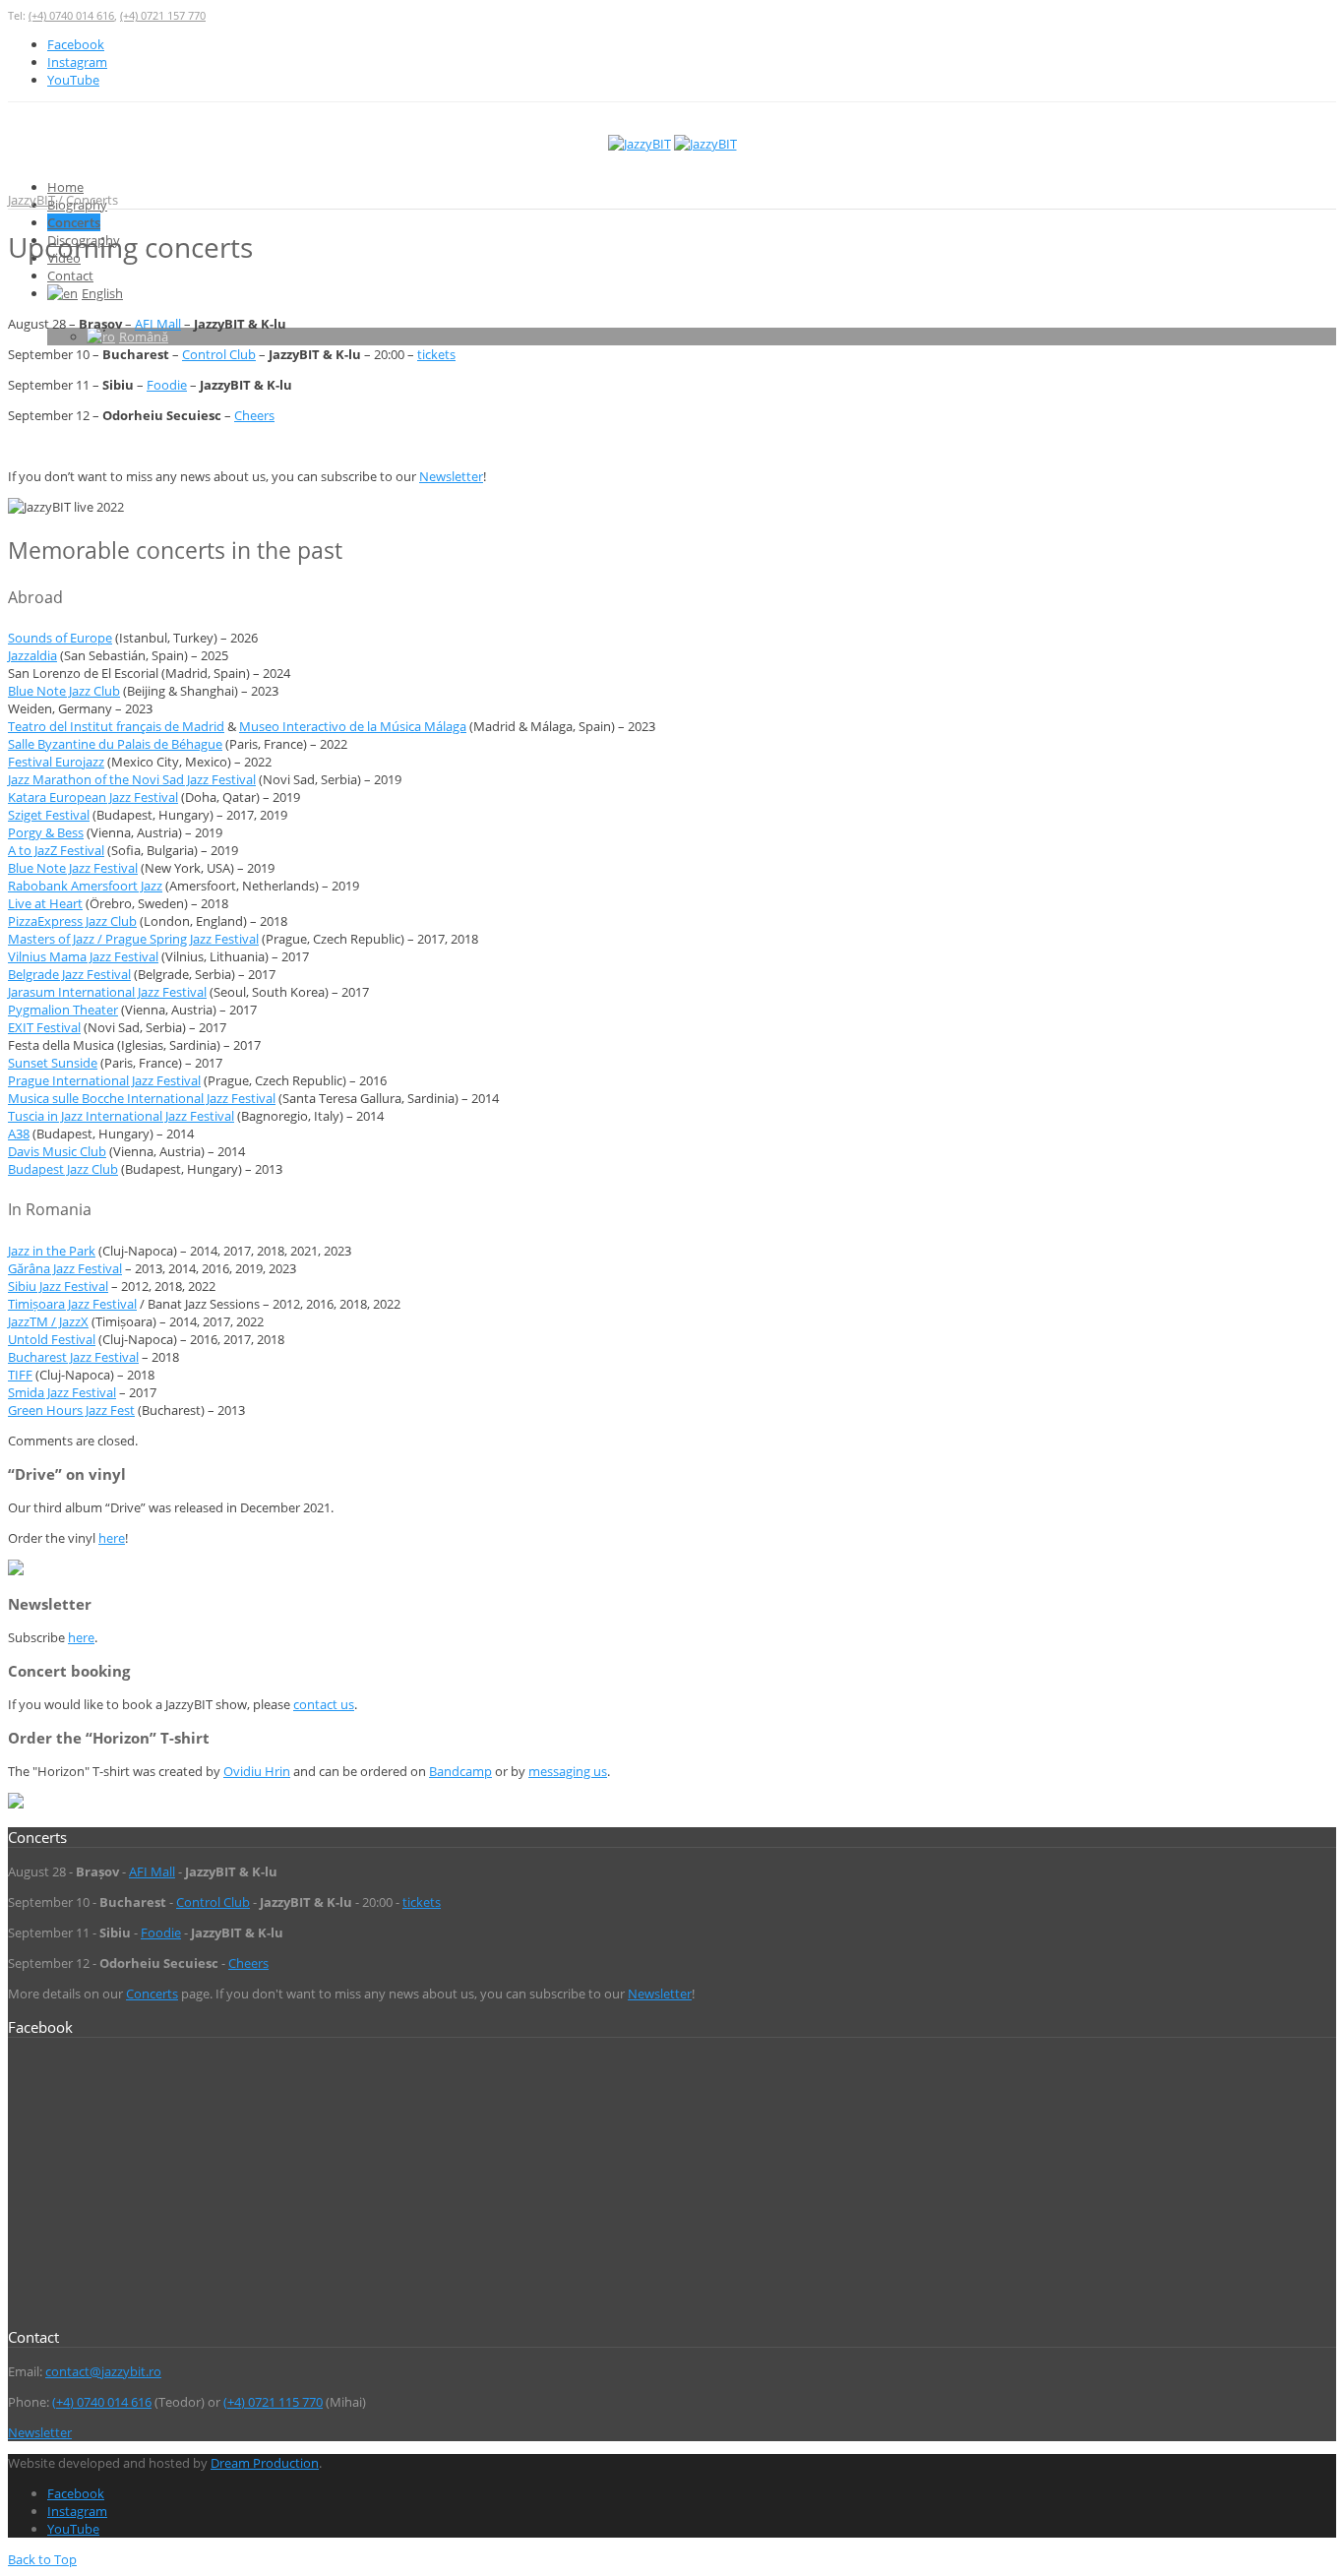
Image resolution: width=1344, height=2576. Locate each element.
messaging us (568, 1771)
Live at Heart (45, 903)
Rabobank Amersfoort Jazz (85, 886)
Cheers (254, 415)
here (112, 1538)
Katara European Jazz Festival (93, 797)
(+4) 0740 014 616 (71, 15)
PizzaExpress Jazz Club (72, 921)
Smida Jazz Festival (62, 1392)
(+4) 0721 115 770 (273, 2402)
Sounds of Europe (60, 638)
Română (144, 337)
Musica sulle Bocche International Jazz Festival (142, 1098)
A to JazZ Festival (56, 850)
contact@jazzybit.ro (103, 2371)
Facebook (76, 44)
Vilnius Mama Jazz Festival (83, 956)
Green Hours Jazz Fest (71, 1410)
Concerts (74, 222)
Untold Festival (52, 1339)
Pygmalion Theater (63, 1010)
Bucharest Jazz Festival (73, 1357)
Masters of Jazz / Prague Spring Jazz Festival (133, 939)
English (102, 293)
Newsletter (451, 476)
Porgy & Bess (46, 832)
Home (65, 187)
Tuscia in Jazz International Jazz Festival (121, 1116)
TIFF (20, 1375)
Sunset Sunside (53, 1063)
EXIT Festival (44, 1027)
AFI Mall (158, 324)
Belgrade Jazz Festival (69, 974)
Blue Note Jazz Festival (73, 868)
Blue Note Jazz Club (64, 691)
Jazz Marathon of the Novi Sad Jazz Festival (132, 779)
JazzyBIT (31, 200)
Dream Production (265, 2463)
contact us (324, 1704)
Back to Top (42, 2559)
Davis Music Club (57, 1151)
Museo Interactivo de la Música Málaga (353, 726)
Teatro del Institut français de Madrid (116, 726)
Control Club (219, 354)
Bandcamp (460, 1771)
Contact (70, 276)
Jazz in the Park (52, 1251)
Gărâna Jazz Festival (65, 1268)
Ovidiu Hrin (257, 1771)
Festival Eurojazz (56, 762)
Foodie (167, 385)
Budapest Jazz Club (63, 1169)
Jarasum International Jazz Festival (107, 992)
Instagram (77, 62)
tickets (436, 354)
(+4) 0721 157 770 (163, 15)
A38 (19, 1134)
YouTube (73, 80)
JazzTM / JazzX (48, 1321)
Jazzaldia (32, 655)
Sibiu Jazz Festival (58, 1286)
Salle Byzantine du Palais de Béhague (115, 744)
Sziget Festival (49, 815)
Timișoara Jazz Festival (72, 1304)
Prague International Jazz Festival (104, 1080)
